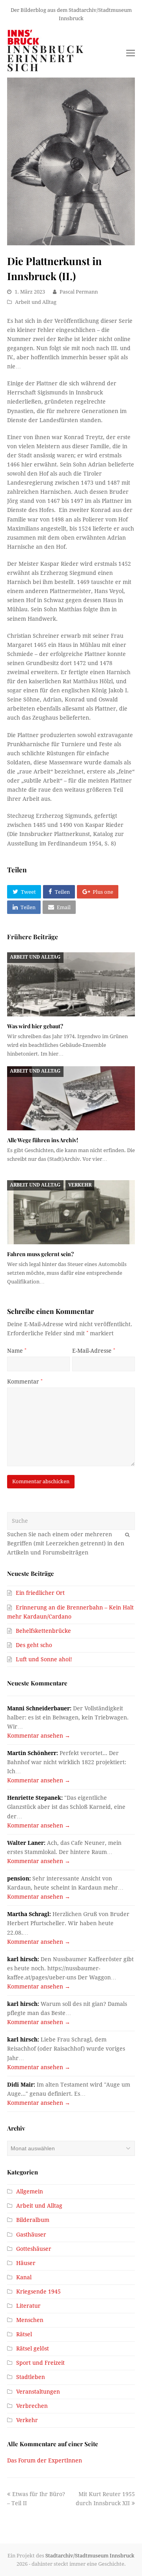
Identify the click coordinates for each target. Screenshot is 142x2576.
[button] (24, 892)
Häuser (26, 2263)
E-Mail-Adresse (94, 1351)
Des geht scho (34, 1645)
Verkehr (80, 1185)
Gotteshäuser (34, 2249)
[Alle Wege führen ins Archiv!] (71, 1098)
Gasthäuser (31, 2235)
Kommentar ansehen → (39, 1736)
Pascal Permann (79, 292)
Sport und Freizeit (40, 2363)
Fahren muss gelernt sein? (40, 1254)
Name (17, 1351)
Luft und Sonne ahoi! (44, 1659)
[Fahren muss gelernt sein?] (71, 1212)
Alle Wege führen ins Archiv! (43, 1140)
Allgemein (30, 2191)
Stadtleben (31, 2377)
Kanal (24, 2277)
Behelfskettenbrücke (43, 1631)
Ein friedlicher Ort (40, 1593)
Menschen (30, 2320)
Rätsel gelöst (33, 2349)
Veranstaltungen (38, 2392)
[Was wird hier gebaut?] (71, 984)
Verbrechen (32, 2406)
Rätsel (24, 2334)
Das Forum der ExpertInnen (45, 2460)
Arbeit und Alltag (36, 302)
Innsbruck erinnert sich (46, 58)
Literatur (28, 2306)
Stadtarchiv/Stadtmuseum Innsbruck (90, 2556)
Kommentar (25, 1382)
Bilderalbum (33, 2220)
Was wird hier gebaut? (35, 1026)
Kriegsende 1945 (38, 2292)
